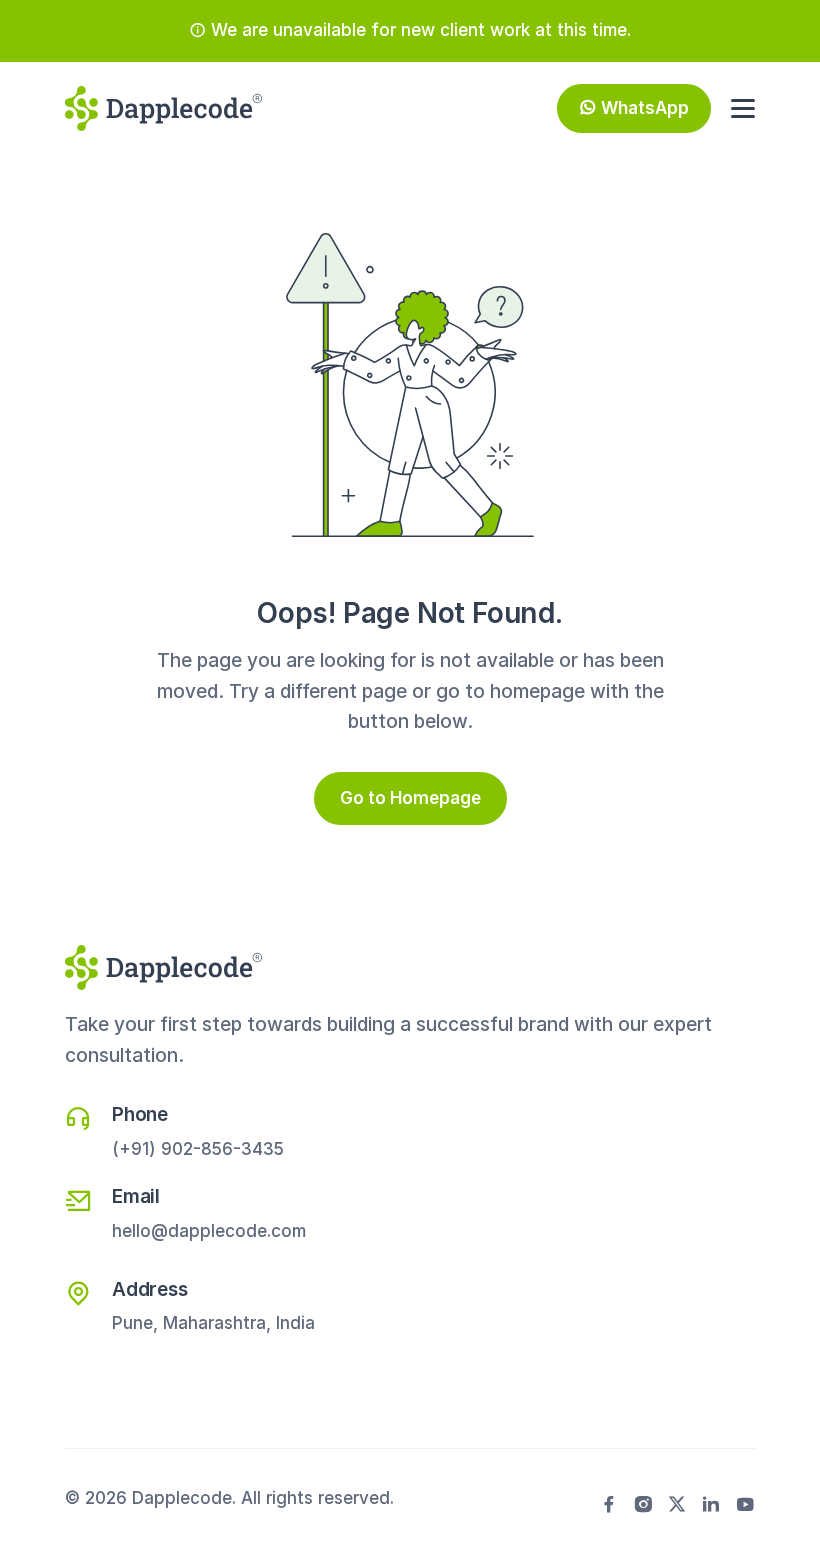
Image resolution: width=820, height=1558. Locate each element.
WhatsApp (645, 108)
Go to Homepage (410, 798)
